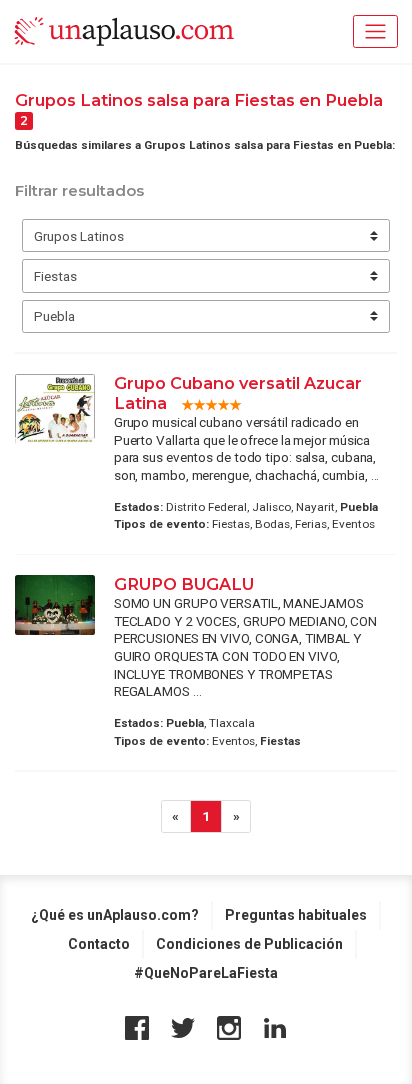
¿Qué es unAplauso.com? (115, 915)
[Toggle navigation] (375, 31)
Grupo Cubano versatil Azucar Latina (238, 393)
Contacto (99, 944)
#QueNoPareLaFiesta (206, 973)
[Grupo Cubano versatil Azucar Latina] (55, 409)
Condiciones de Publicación (249, 944)
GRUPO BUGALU (184, 584)
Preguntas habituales (296, 915)
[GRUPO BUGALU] (55, 605)
